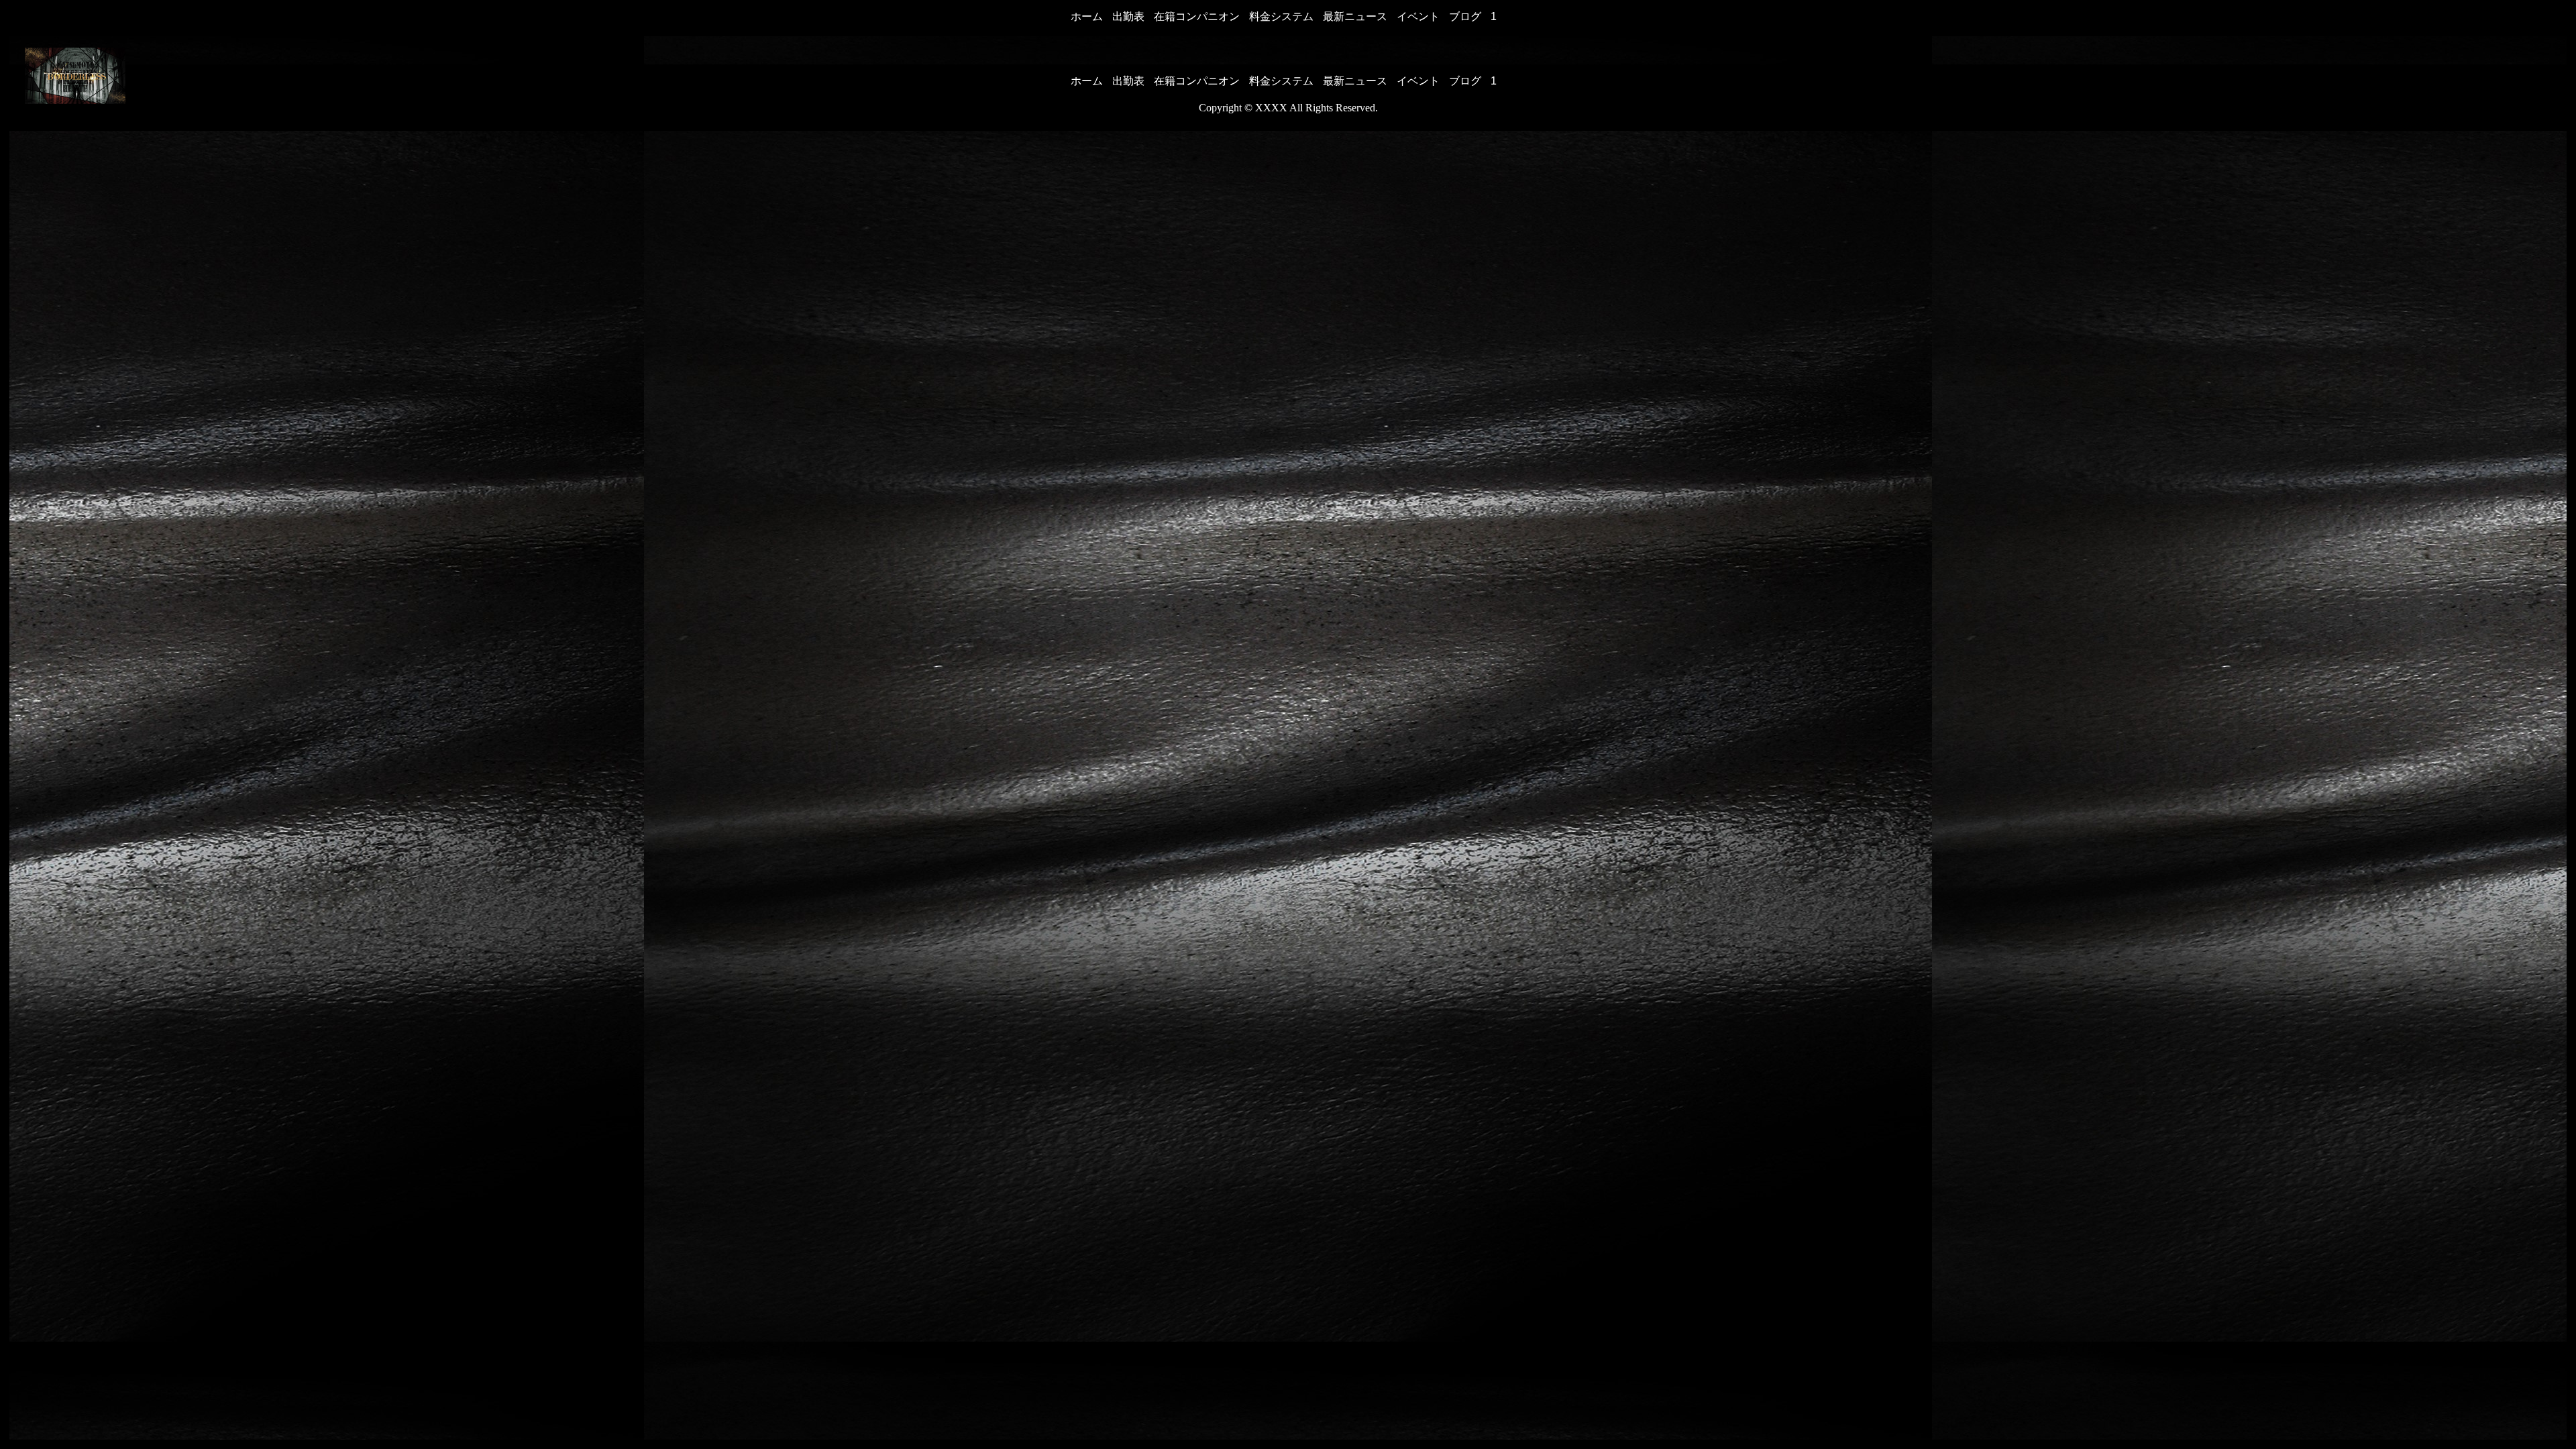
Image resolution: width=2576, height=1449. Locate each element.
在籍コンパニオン (1197, 16)
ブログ (1465, 16)
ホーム (1087, 16)
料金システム (1281, 16)
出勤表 (1128, 16)
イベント (1418, 16)
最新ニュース (1355, 16)
